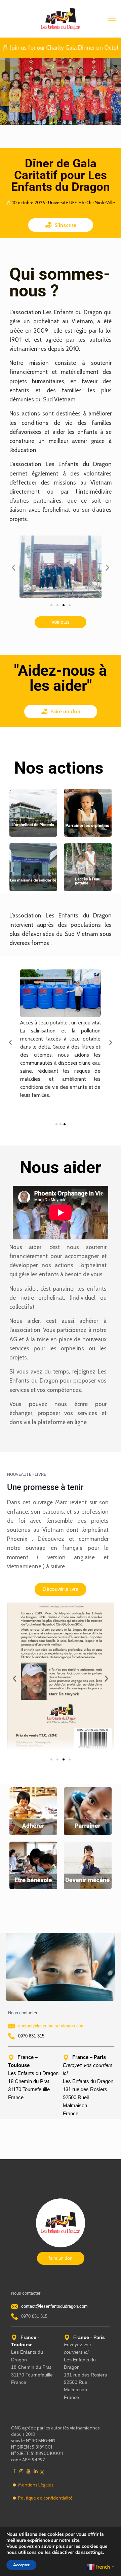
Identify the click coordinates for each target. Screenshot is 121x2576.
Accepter (21, 2565)
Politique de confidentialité (45, 2498)
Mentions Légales (36, 2485)
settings (94, 2553)
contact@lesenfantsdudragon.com (51, 2026)
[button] (14, 568)
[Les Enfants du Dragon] (61, 18)
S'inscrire (65, 225)
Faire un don (65, 711)
